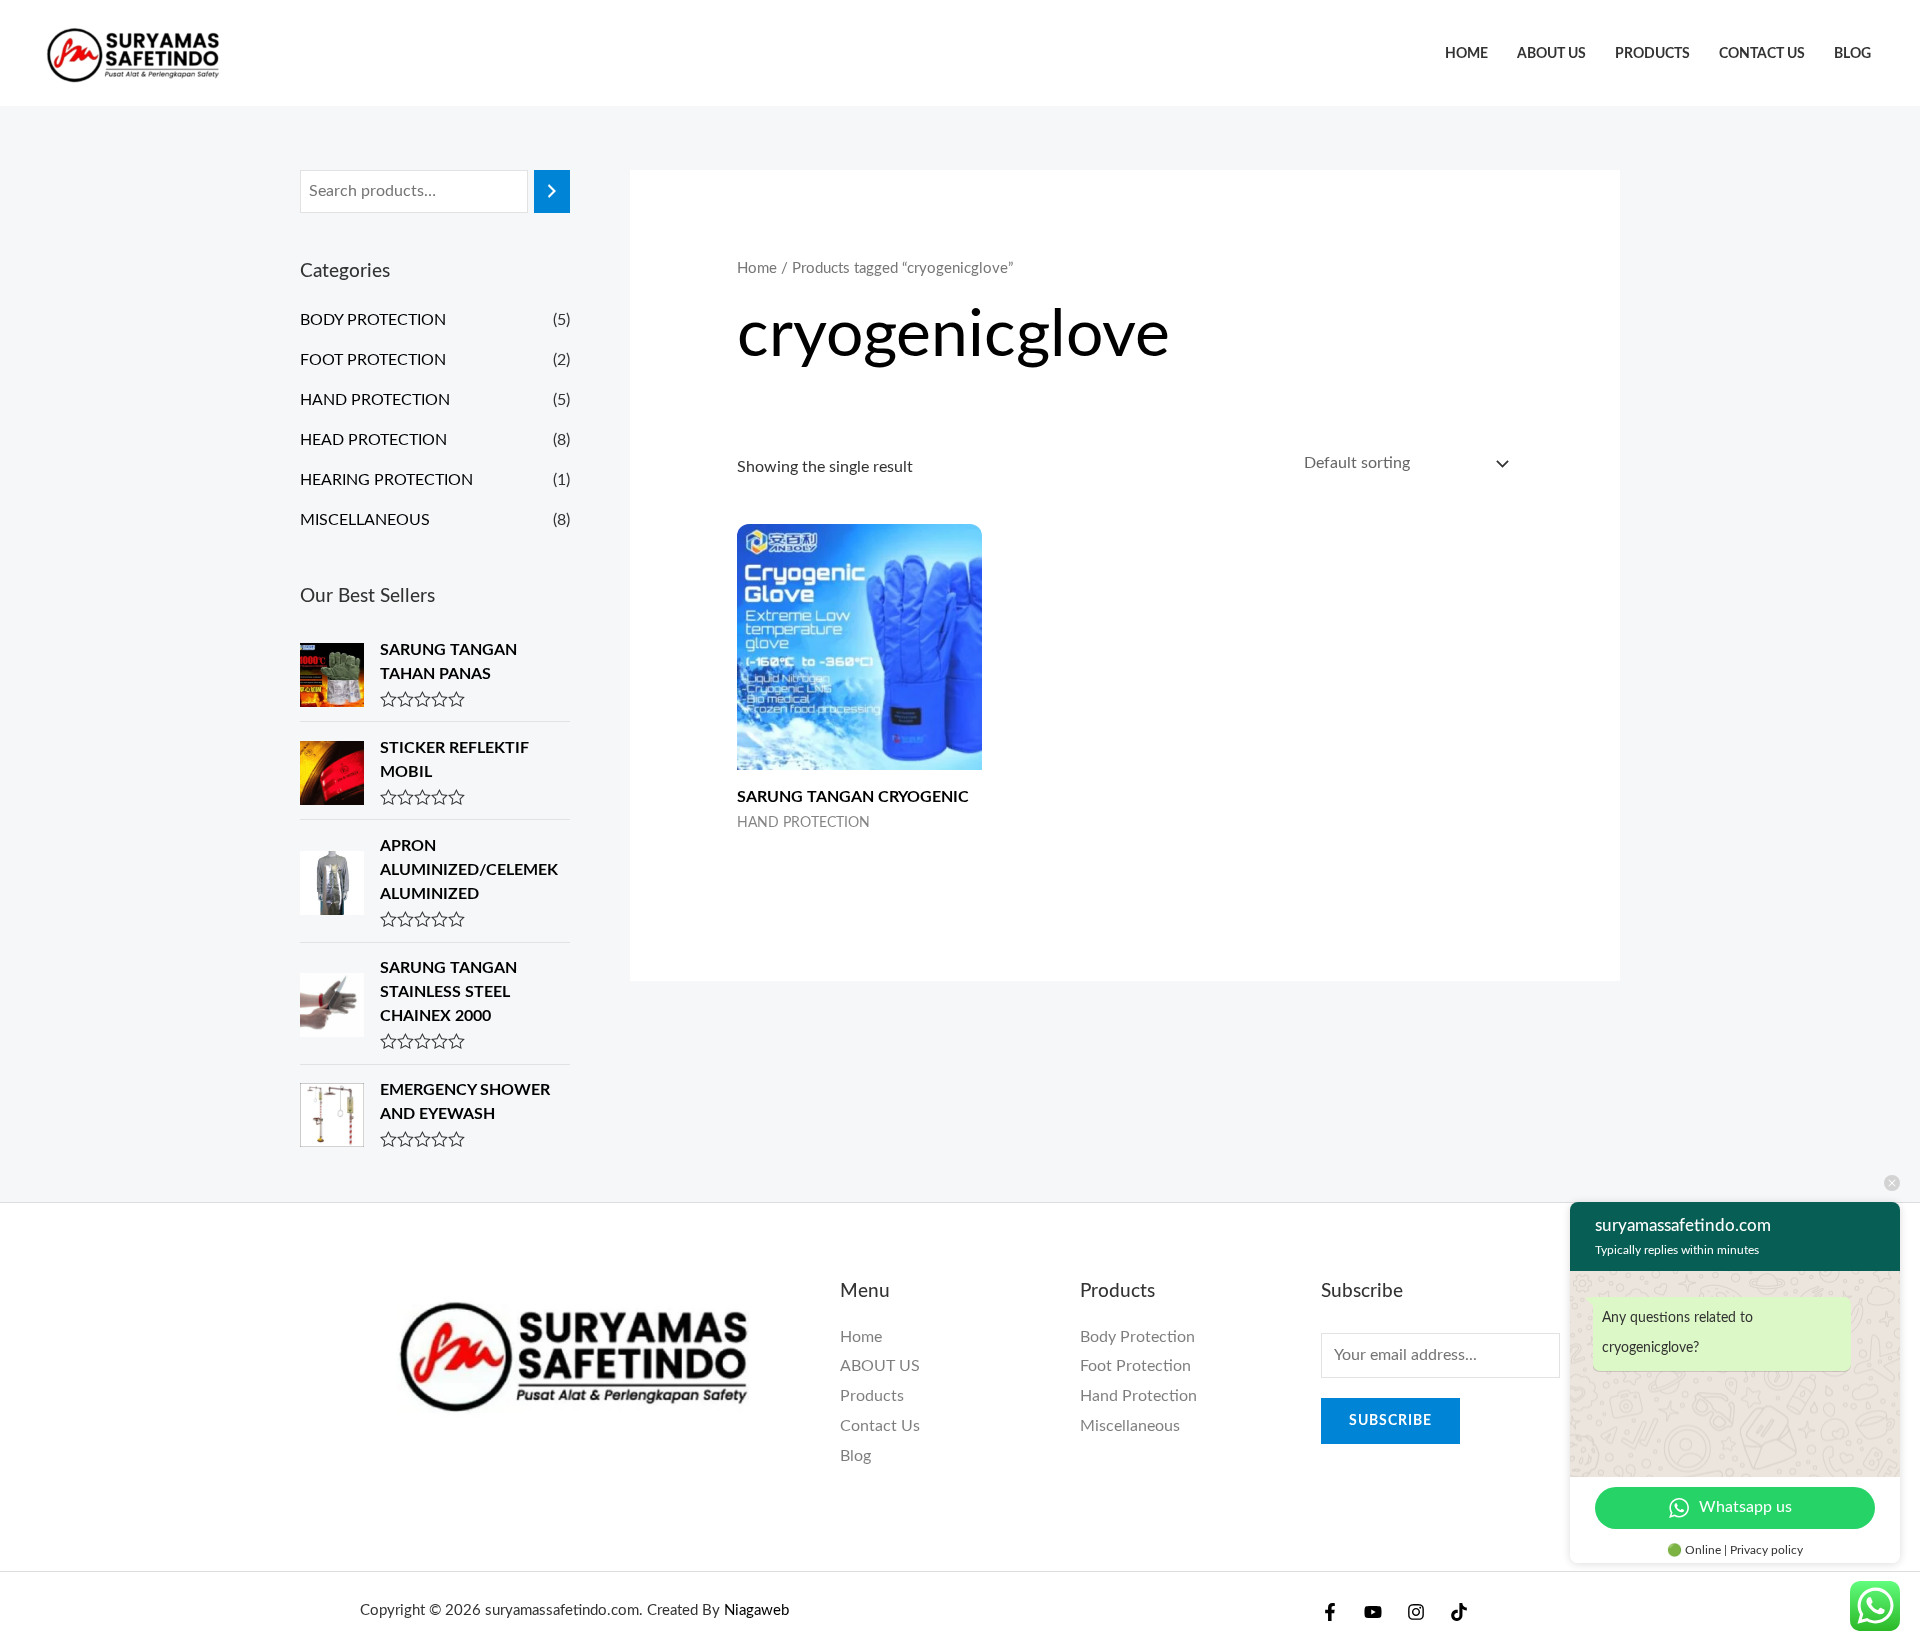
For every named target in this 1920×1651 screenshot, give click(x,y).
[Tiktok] (1459, 1612)
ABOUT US (1551, 53)
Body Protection (1137, 1337)
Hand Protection (1138, 1396)
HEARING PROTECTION (386, 480)
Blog (1852, 53)
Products (1652, 53)
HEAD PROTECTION (373, 440)
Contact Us (1762, 53)
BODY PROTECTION (373, 320)
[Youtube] (1373, 1612)
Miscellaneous (1130, 1426)
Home (1466, 53)
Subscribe (1390, 1421)
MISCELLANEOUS (365, 520)
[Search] (552, 191)
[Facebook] (1330, 1612)
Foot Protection (1135, 1366)
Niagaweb (756, 1610)
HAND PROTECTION (375, 400)
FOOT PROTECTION (373, 360)
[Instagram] (1416, 1612)
